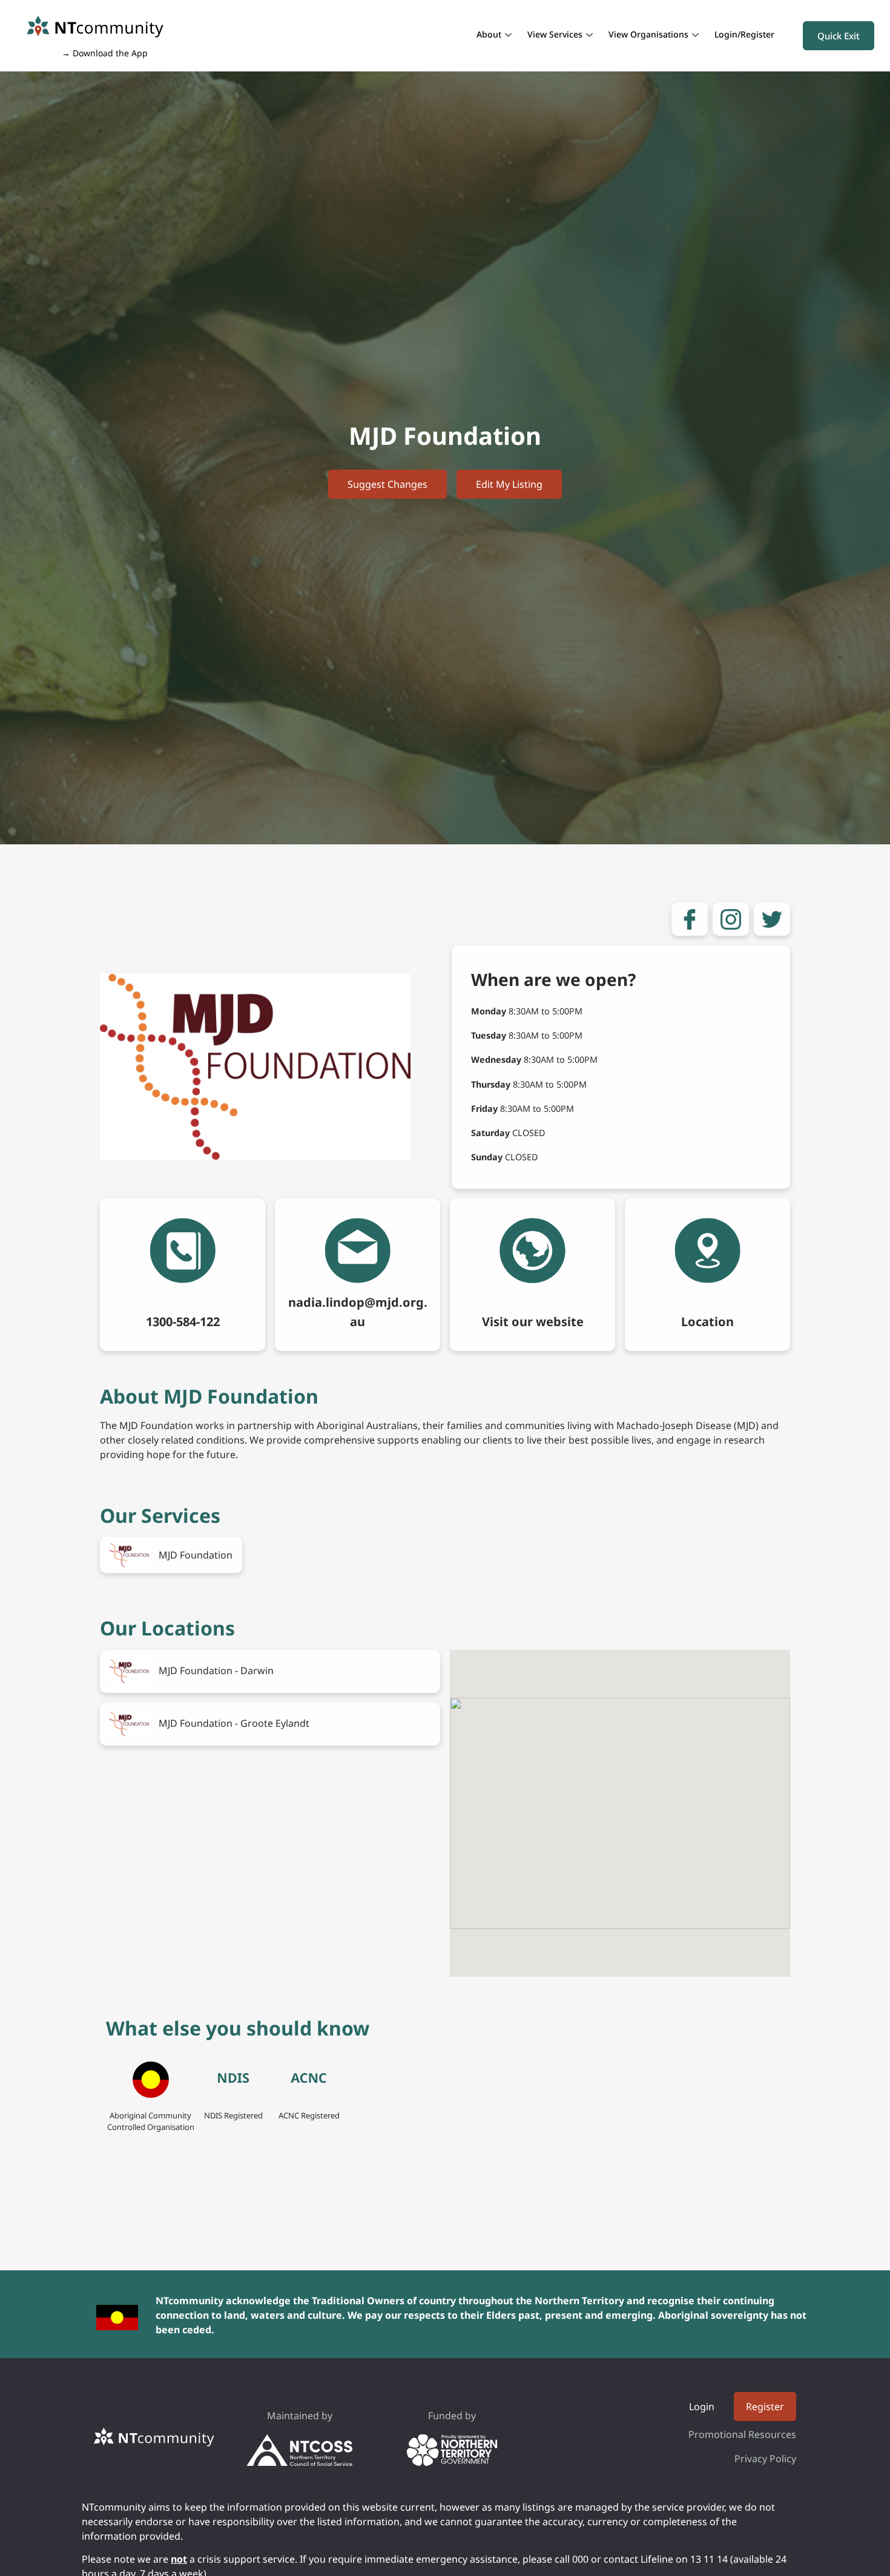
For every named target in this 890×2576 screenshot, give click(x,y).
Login (702, 2407)
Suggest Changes (387, 484)
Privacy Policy (765, 2459)
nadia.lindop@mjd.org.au (358, 1312)
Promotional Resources (742, 2434)
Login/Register (744, 34)
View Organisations (648, 34)
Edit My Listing (509, 484)
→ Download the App (105, 53)
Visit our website (533, 1322)
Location (707, 1322)
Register (765, 2407)
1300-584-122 (183, 1322)
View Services (555, 34)
